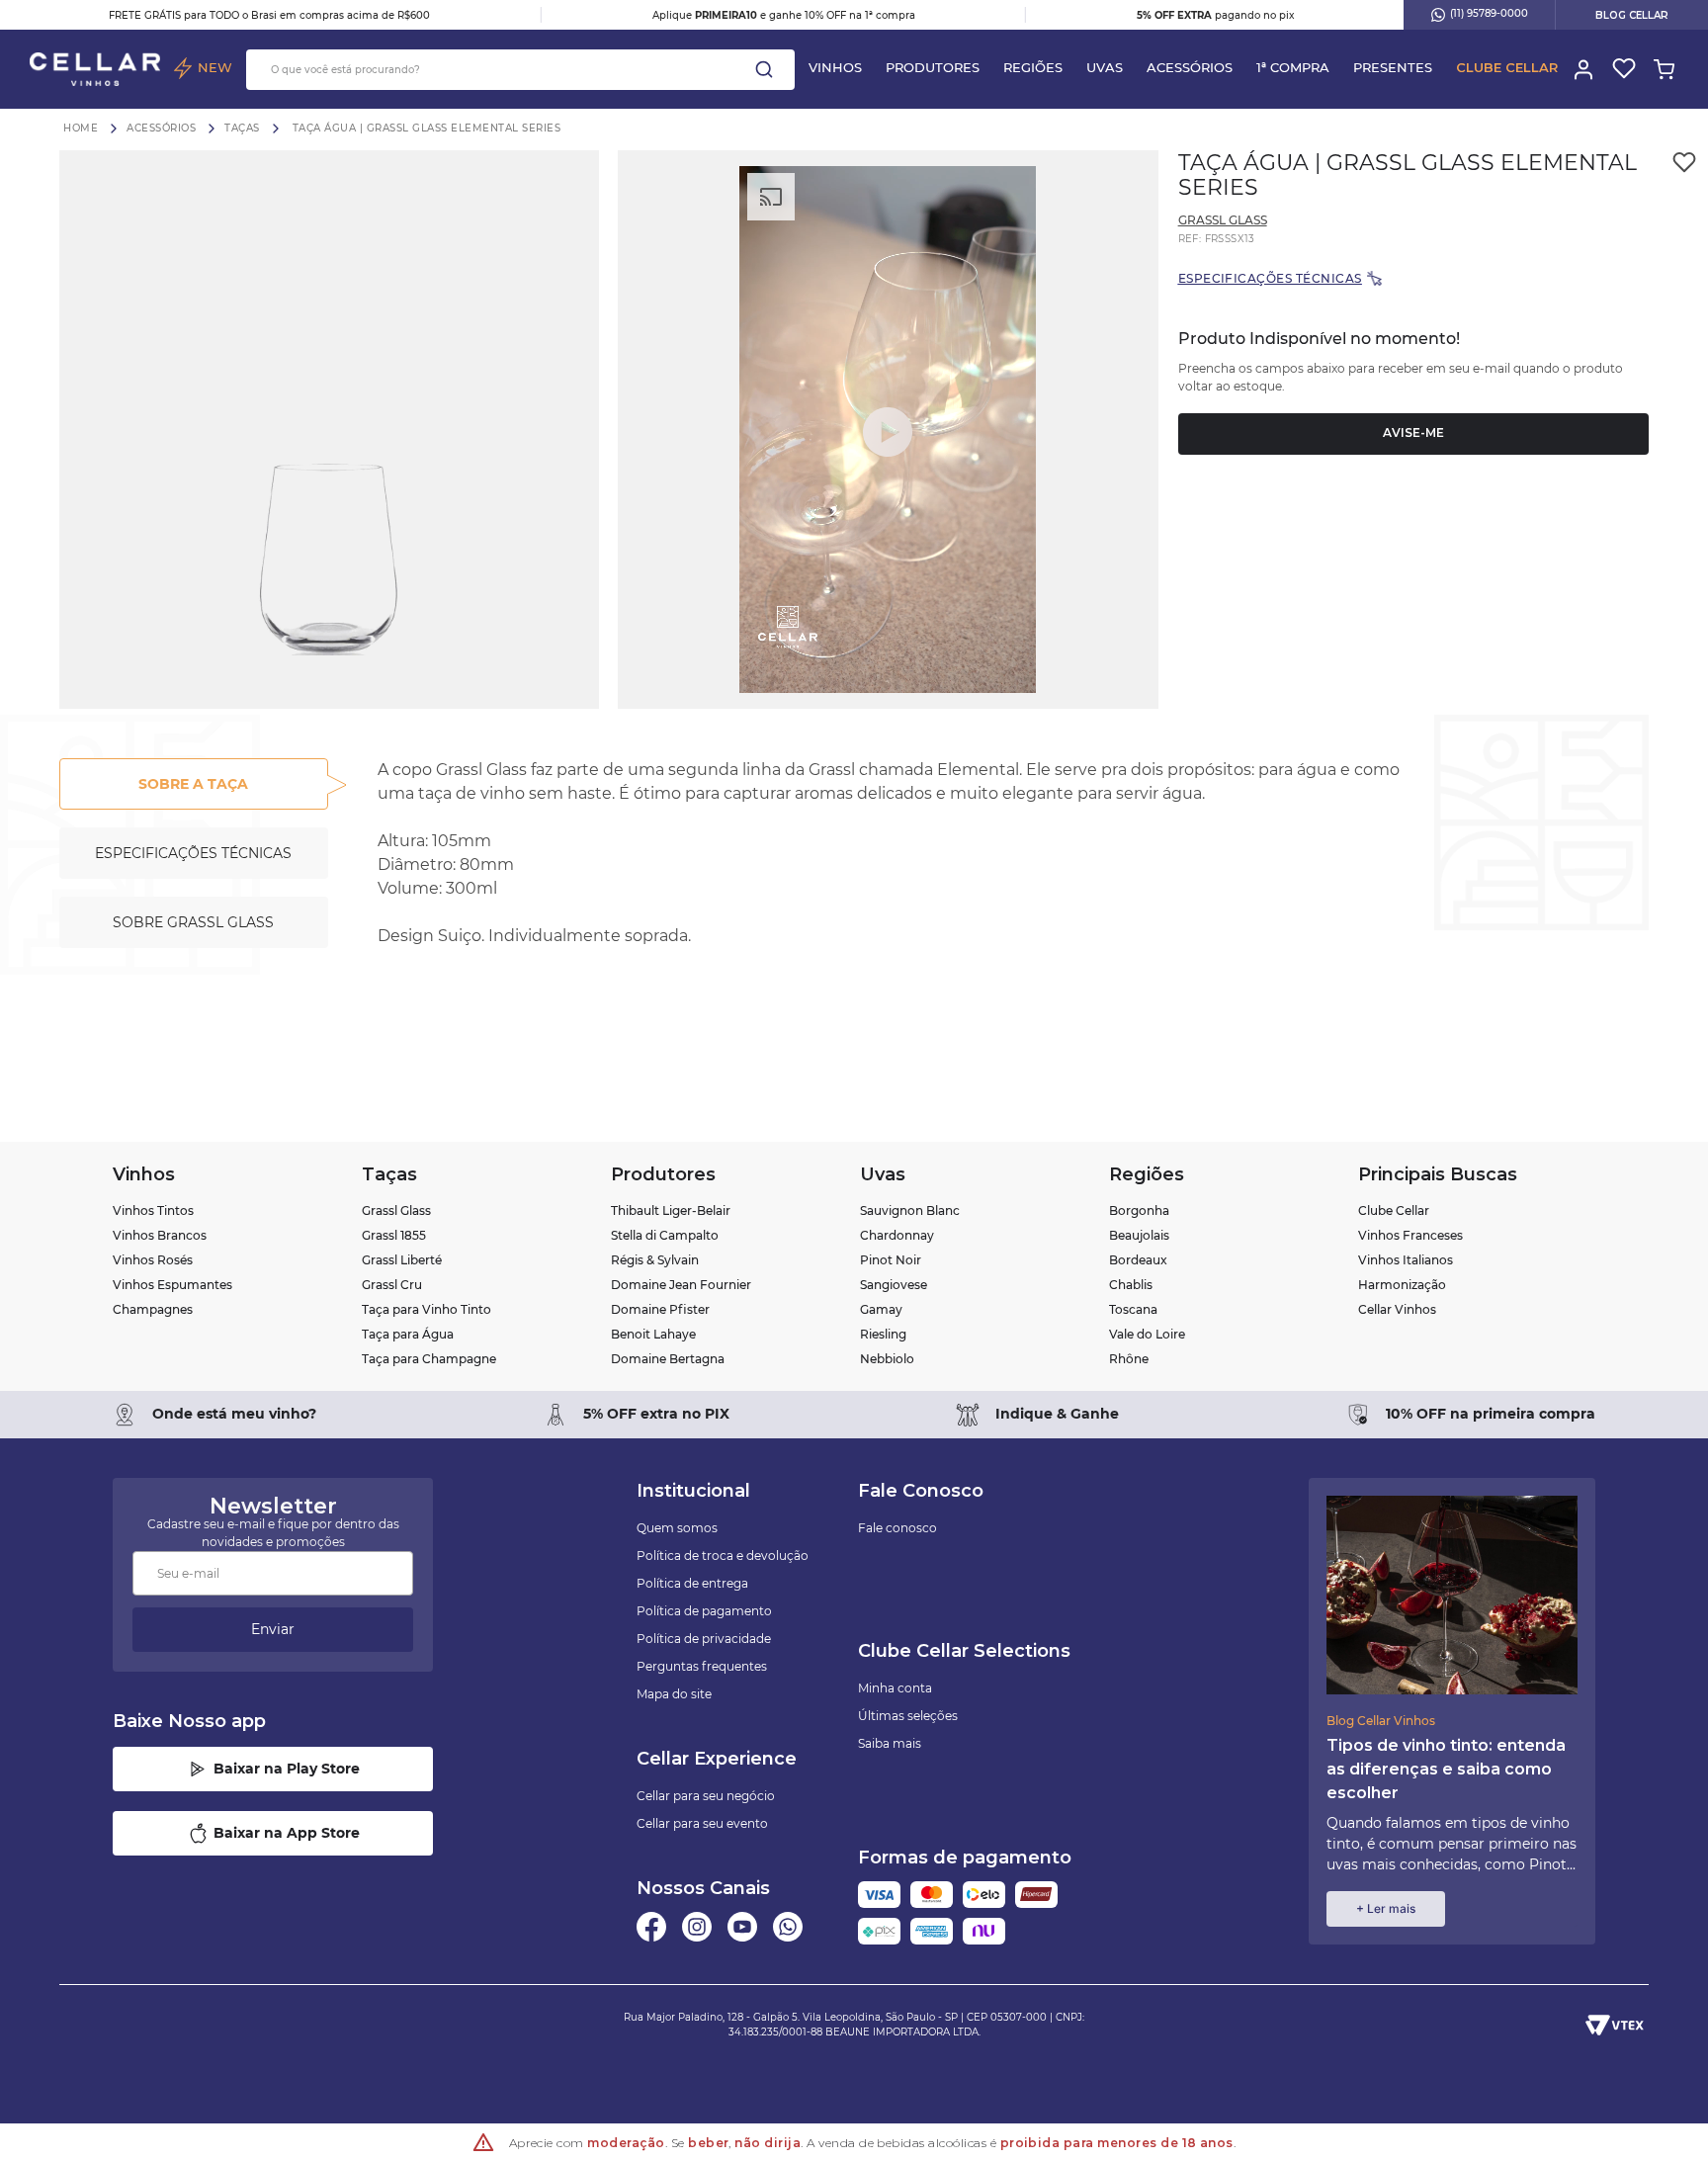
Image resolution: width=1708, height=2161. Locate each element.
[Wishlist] (1623, 70)
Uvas (1105, 67)
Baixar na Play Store (287, 1769)
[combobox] (520, 70)
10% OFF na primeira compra (1491, 1414)
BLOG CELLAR (1632, 15)
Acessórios (1190, 67)
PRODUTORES (933, 67)
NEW (215, 67)
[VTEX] (1615, 2025)
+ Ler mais (1386, 1908)
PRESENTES (1393, 67)
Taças (242, 129)
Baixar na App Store (287, 1833)
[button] (329, 430)
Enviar (273, 1629)
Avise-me (1413, 432)
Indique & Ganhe (1057, 1414)
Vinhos (835, 67)
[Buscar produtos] (764, 70)
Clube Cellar (1507, 67)
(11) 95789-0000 (1489, 13)
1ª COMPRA (1293, 67)
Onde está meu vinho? (234, 1414)
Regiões (1033, 67)
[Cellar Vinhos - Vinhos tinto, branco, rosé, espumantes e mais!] (95, 69)
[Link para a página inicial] (81, 128)
